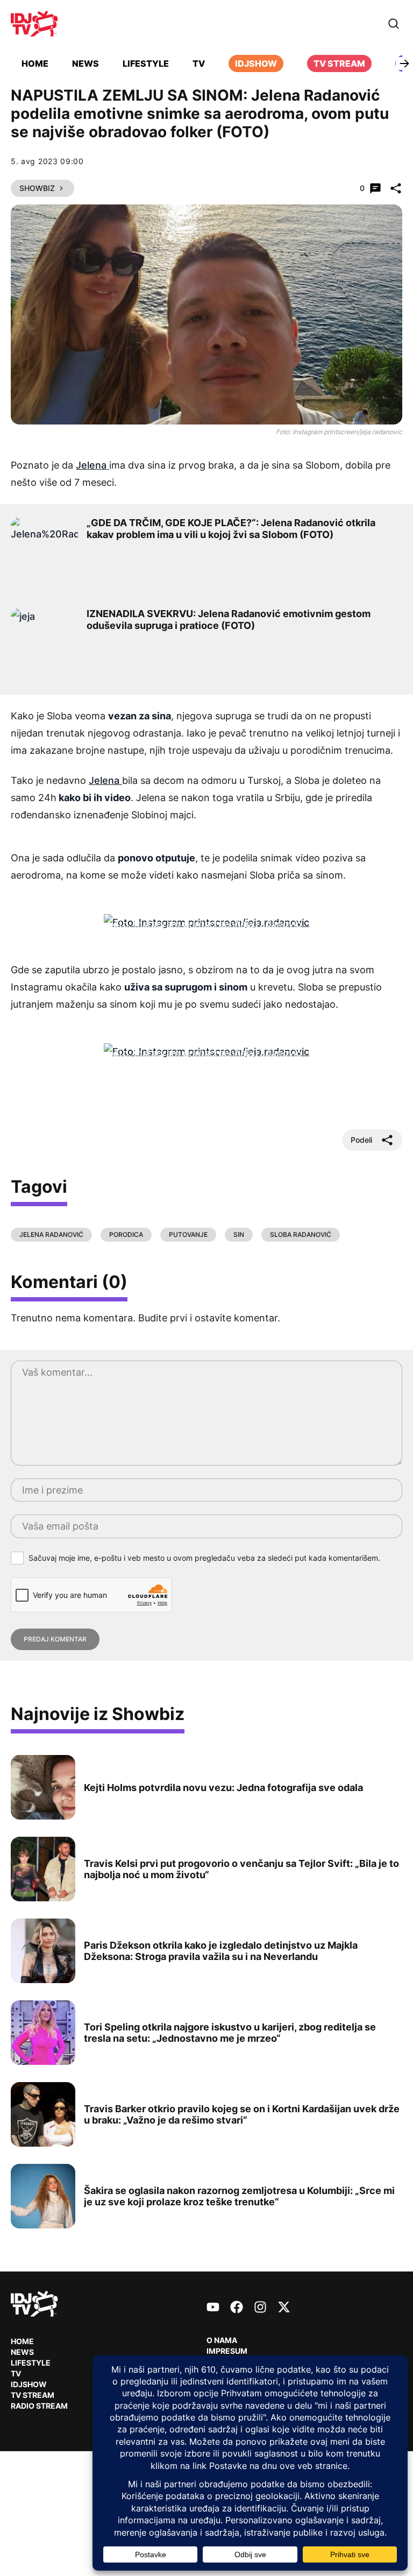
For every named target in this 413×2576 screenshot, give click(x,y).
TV (199, 63)
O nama (222, 2340)
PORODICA (126, 1234)
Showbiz (37, 188)
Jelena (92, 465)
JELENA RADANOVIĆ (51, 1234)
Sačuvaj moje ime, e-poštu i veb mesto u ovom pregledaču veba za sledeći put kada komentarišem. (204, 1558)
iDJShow (256, 63)
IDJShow (29, 2384)
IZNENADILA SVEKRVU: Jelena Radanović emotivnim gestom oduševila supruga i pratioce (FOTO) (229, 620)
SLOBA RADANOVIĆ (301, 1234)
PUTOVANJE (188, 1234)
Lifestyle (146, 63)
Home (35, 63)
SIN (239, 1234)
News (86, 63)
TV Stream (339, 63)
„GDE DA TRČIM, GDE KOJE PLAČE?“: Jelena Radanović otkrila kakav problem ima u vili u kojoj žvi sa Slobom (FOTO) (231, 529)
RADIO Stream (39, 2406)
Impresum (227, 2351)
